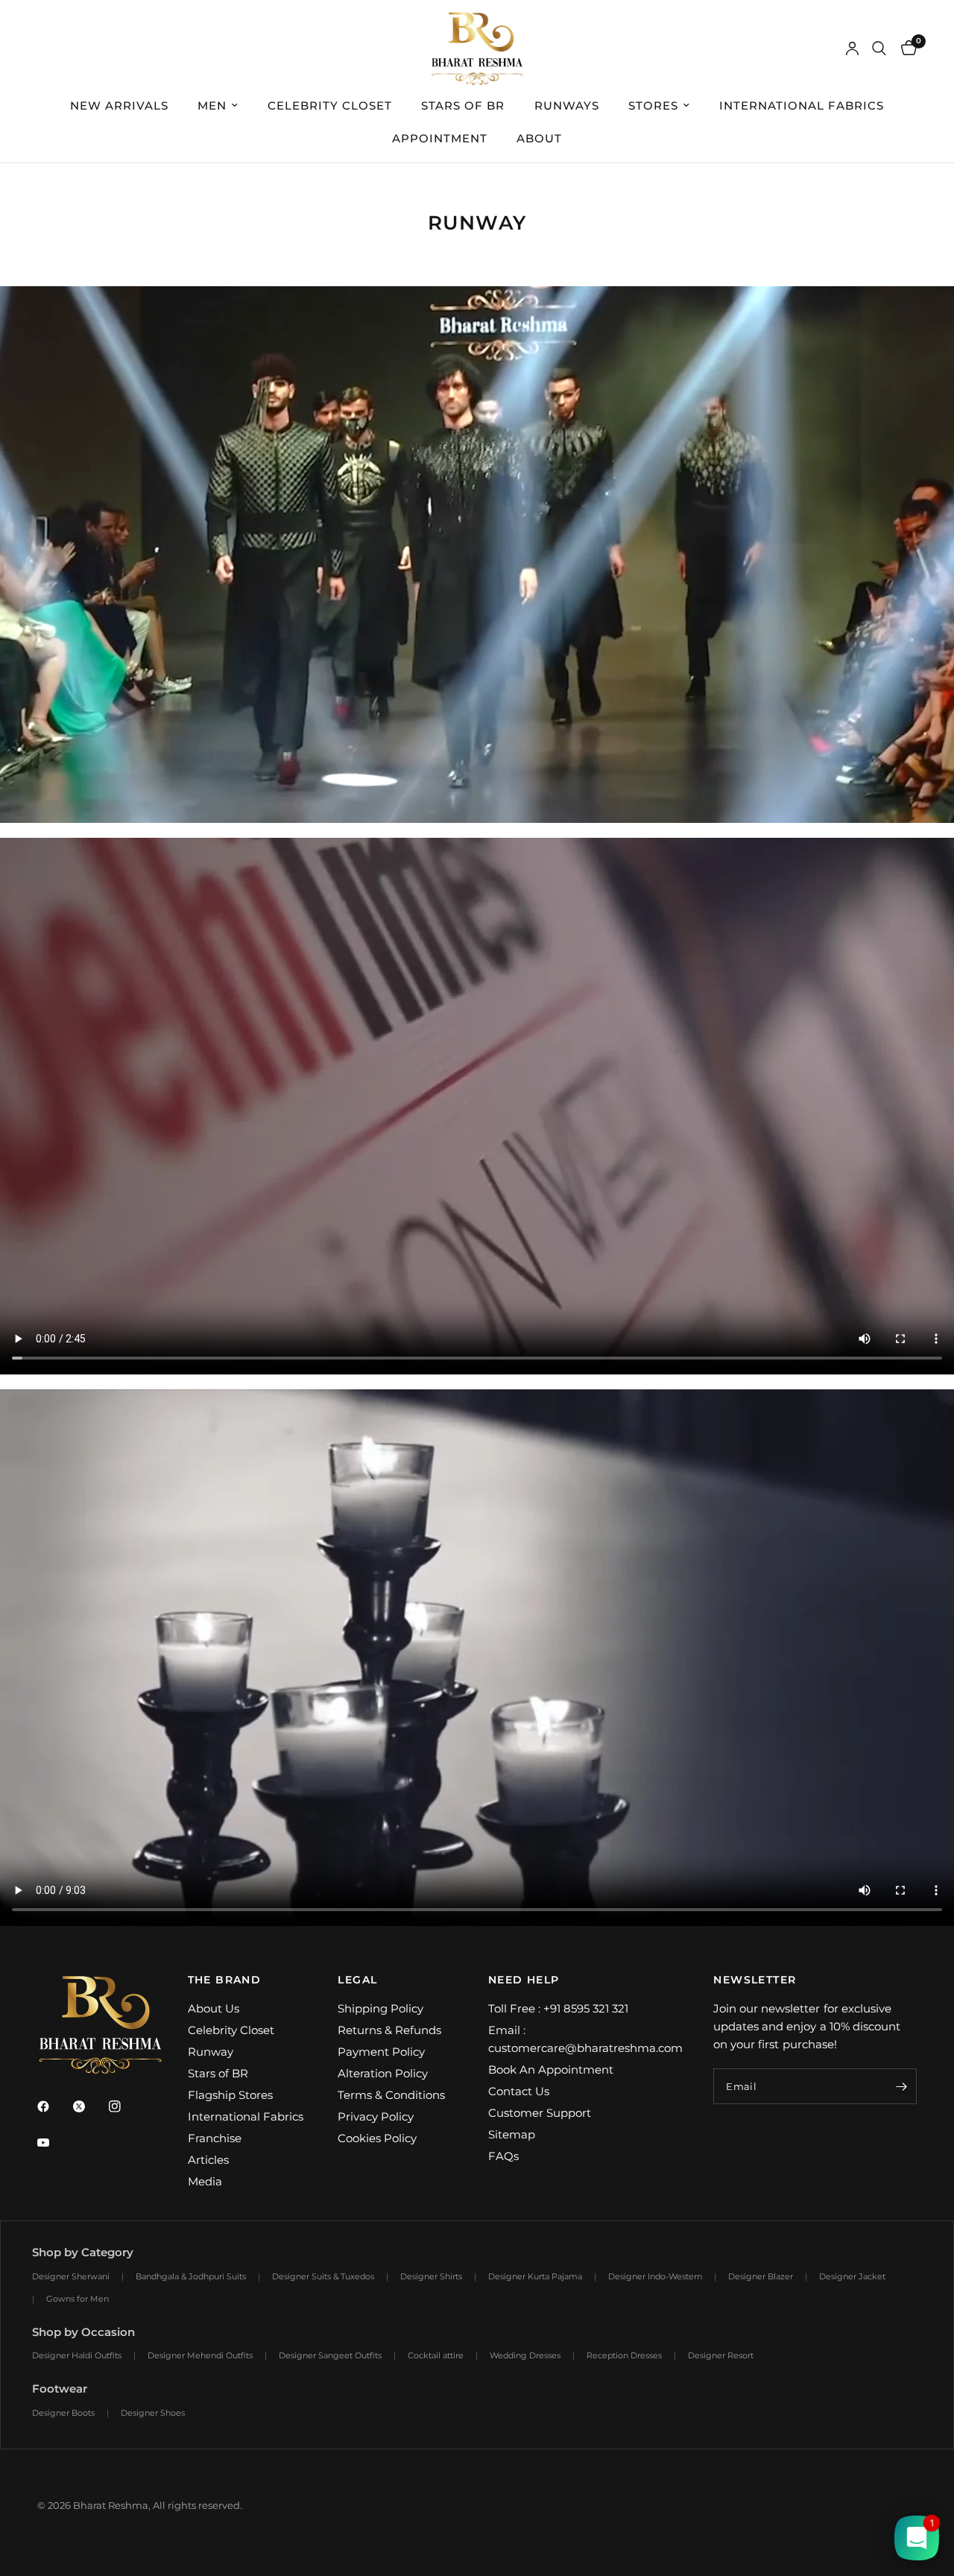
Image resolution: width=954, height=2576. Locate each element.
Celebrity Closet (231, 2030)
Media (205, 2181)
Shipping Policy (380, 2008)
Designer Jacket (852, 2276)
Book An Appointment (551, 2070)
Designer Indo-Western (655, 2276)
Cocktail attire (436, 2355)
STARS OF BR (463, 105)
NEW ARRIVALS (119, 105)
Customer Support (540, 2113)
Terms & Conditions (391, 2095)
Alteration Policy (383, 2073)
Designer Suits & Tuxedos (323, 2276)
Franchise (215, 2138)
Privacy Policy (376, 2116)
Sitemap (512, 2134)
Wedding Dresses (525, 2355)
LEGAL (357, 1980)
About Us (214, 2008)
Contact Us (519, 2091)
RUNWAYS (567, 105)
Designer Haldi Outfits (77, 2355)
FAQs (503, 2156)
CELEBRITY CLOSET (330, 105)
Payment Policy (381, 2052)
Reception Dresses (624, 2355)
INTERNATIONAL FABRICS (802, 105)
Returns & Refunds (389, 2030)
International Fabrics (246, 2116)
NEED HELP (524, 1980)
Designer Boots (63, 2413)
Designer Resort (721, 2355)
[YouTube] (54, 2143)
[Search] (879, 48)
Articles (208, 2160)
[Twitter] (89, 2106)
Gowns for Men (78, 2299)
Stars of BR (218, 2073)
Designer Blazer (761, 2276)
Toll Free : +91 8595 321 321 (558, 2008)
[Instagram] (125, 2106)
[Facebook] (54, 2106)
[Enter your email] (902, 2086)
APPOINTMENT (440, 138)
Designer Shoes (153, 2413)
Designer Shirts (431, 2276)
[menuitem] (119, 106)
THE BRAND (225, 1980)
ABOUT (539, 138)
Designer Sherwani (71, 2276)
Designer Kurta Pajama (535, 2276)
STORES (653, 105)
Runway (211, 2052)
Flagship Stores (230, 2095)
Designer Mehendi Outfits (200, 2355)
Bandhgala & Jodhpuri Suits (191, 2276)
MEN (212, 105)
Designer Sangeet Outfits (330, 2355)
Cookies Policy (377, 2138)
